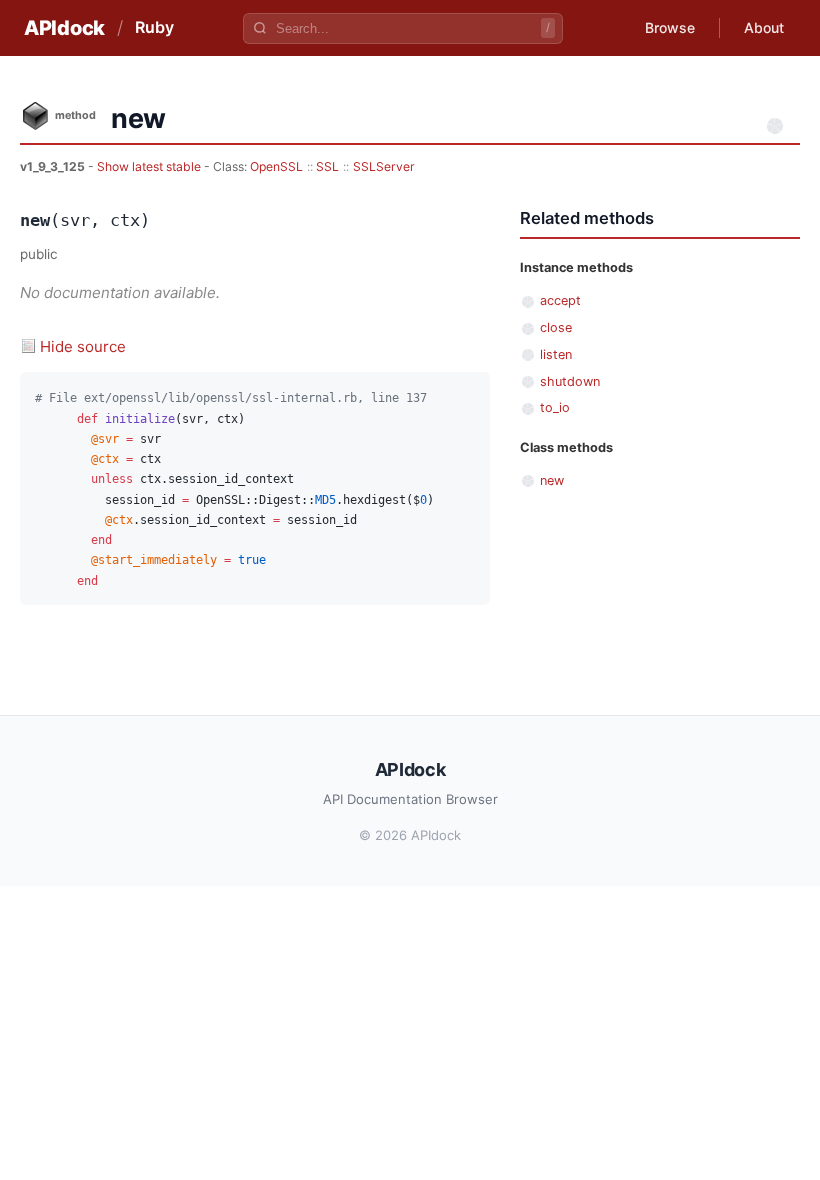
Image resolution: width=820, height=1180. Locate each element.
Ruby (154, 27)
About (764, 27)
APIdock (64, 28)
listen (556, 354)
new (552, 480)
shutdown (570, 381)
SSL (327, 166)
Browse (670, 27)
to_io (555, 407)
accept (560, 300)
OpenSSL (276, 166)
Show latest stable (150, 166)
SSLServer (384, 166)
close (556, 327)
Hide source (83, 346)
